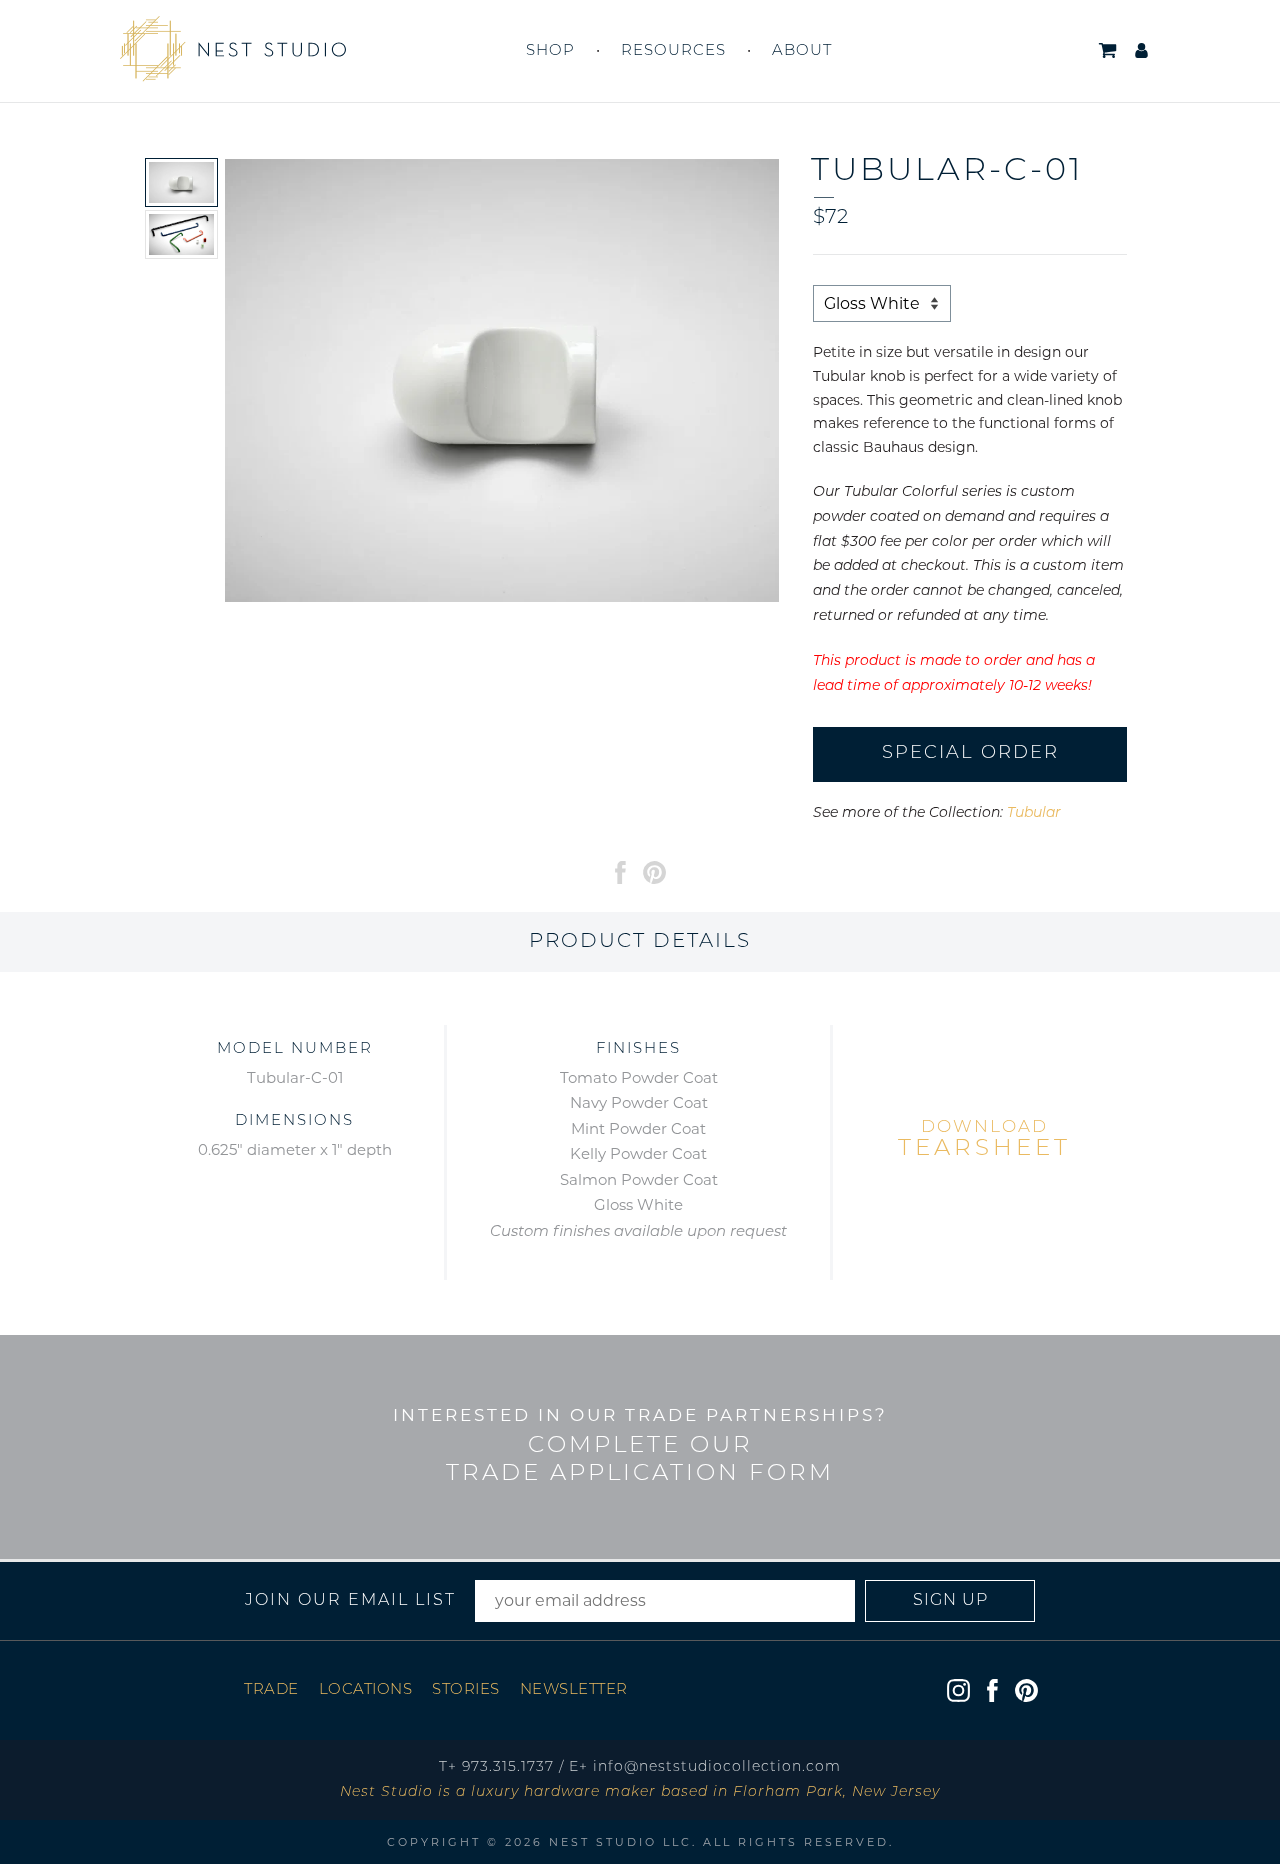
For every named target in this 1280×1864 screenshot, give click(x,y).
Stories (466, 1690)
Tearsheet (984, 1140)
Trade (271, 1690)
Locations (366, 1690)
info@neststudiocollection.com (717, 1767)
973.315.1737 (508, 1767)
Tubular (1034, 813)
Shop (550, 51)
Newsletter (574, 1690)
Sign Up (950, 1601)
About (802, 51)
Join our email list (350, 1601)
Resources (673, 51)
